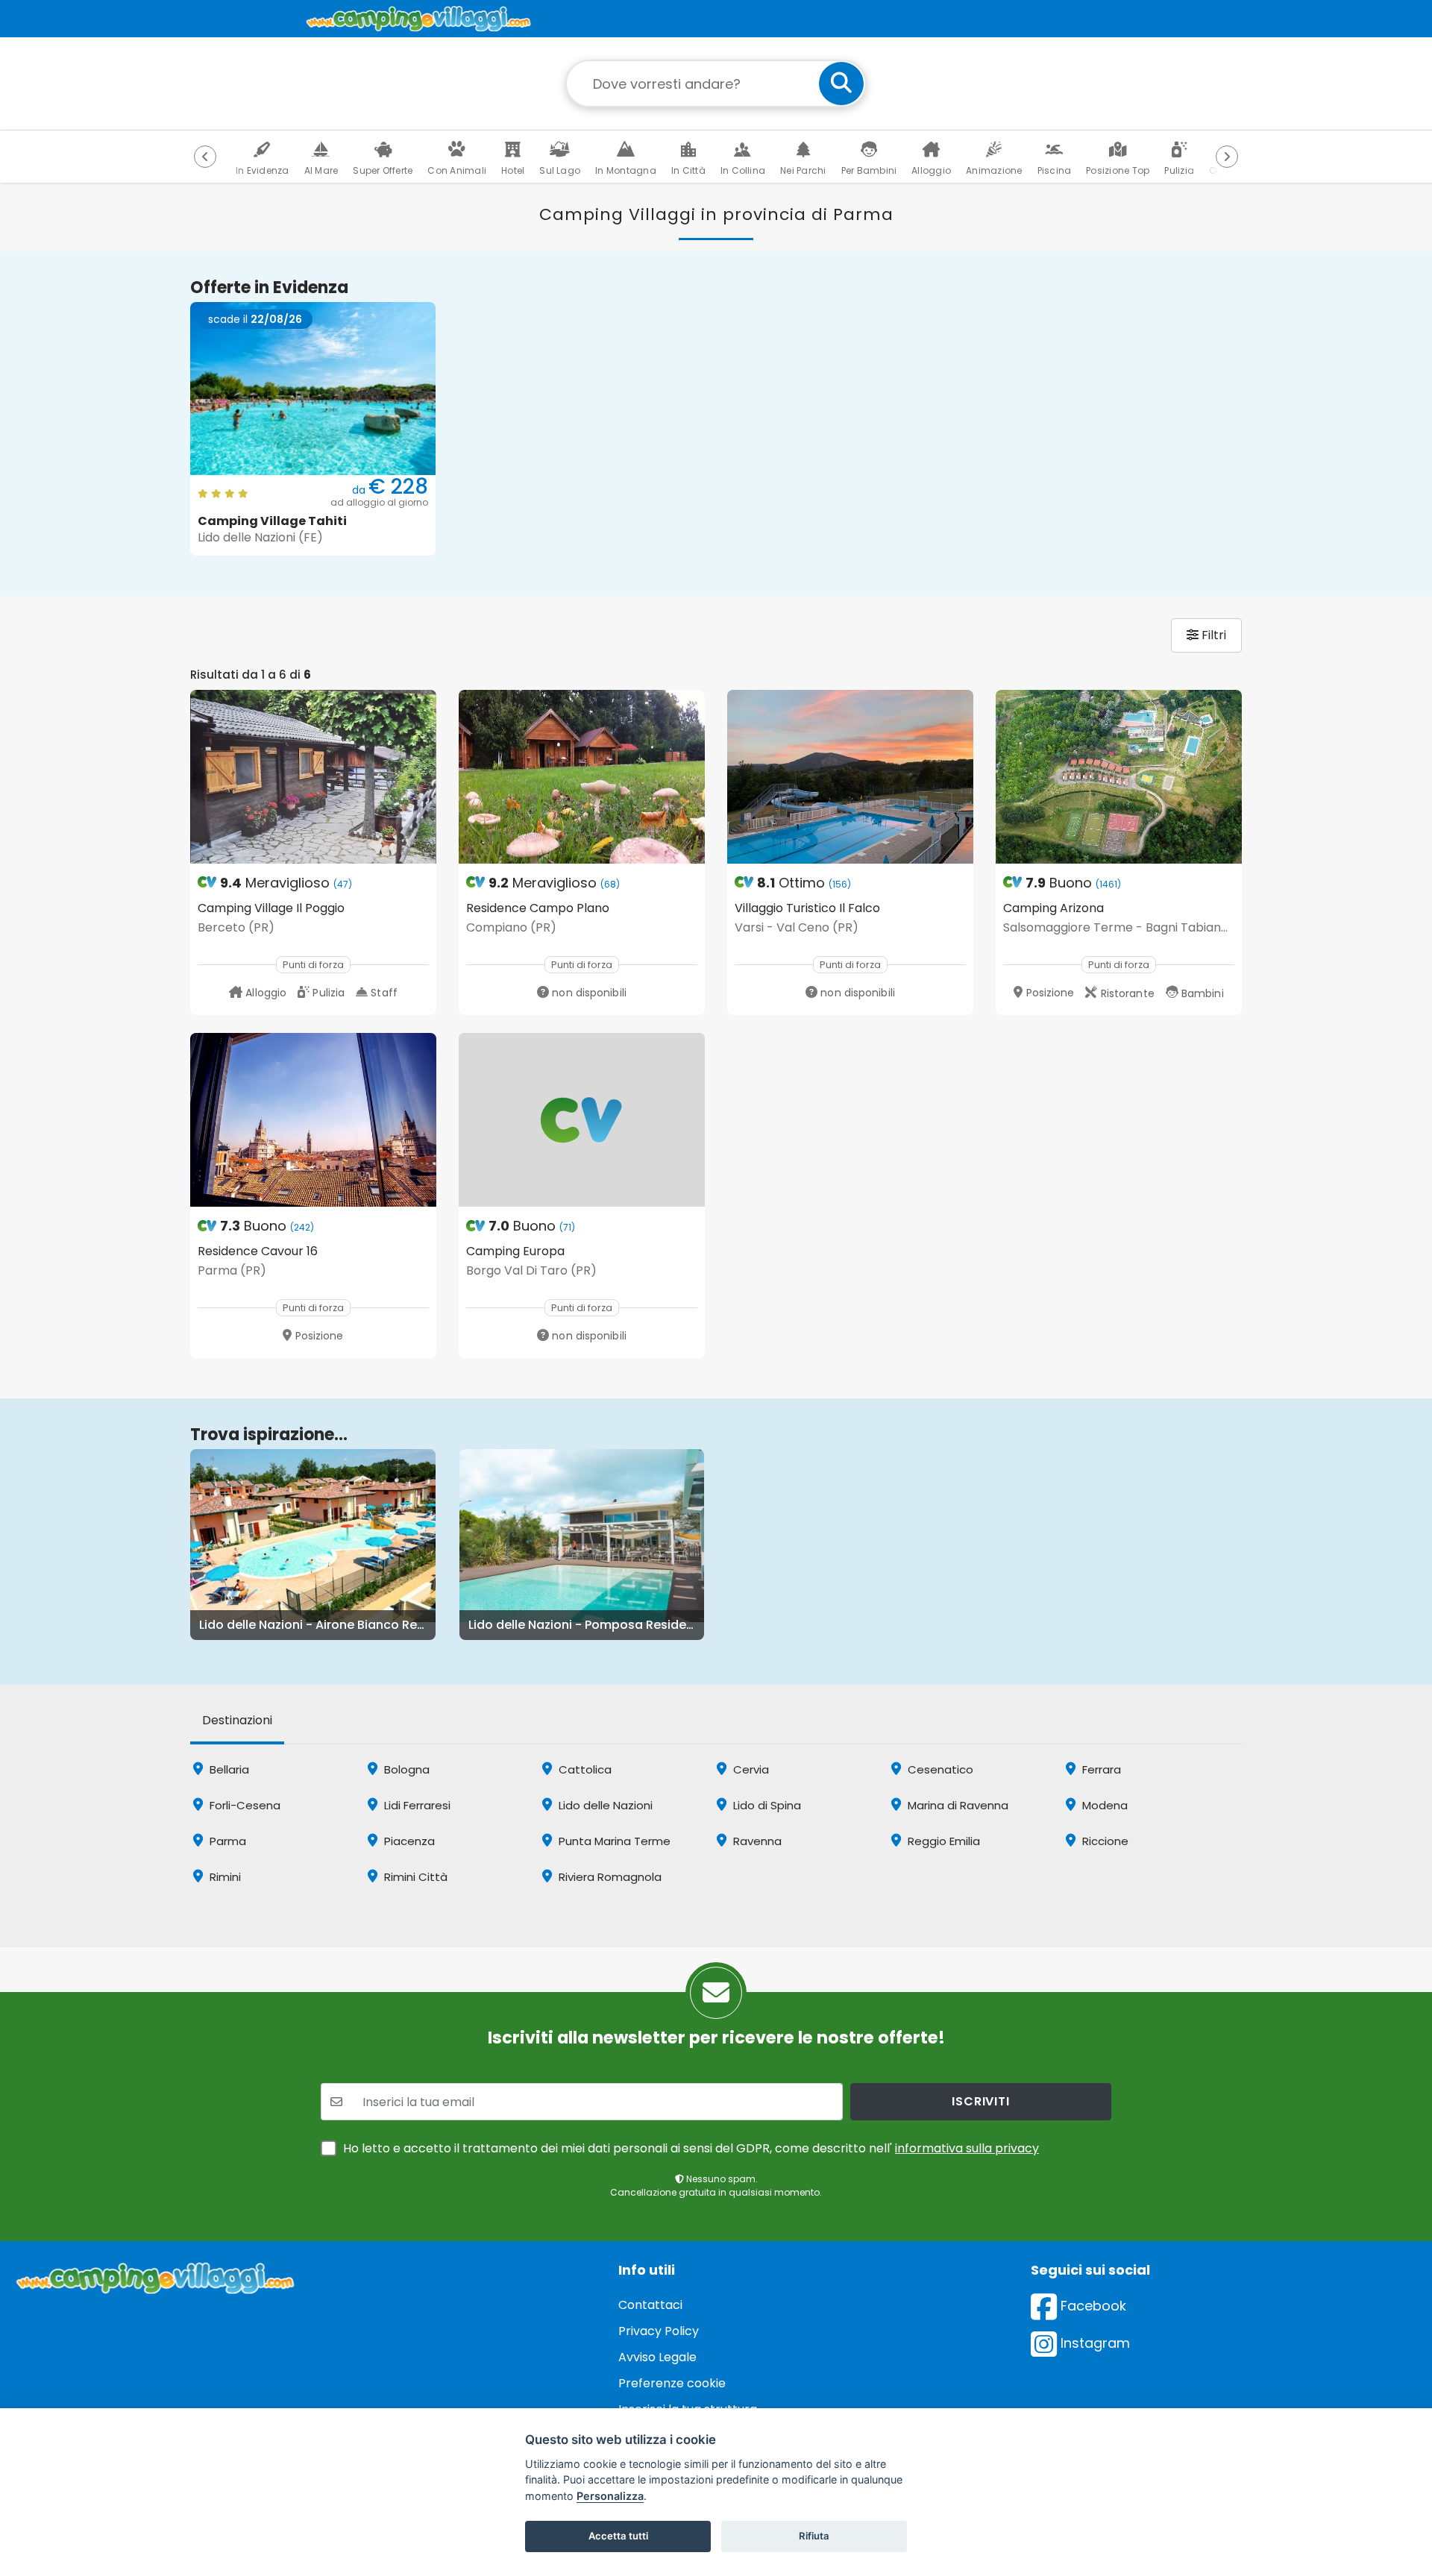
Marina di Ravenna (957, 1805)
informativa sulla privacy (967, 2148)
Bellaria (228, 1769)
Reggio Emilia (942, 1841)
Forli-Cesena (244, 1805)
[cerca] (841, 84)
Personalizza (610, 2496)
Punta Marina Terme (613, 1841)
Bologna (405, 1769)
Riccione (1104, 1841)
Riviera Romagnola (609, 1877)
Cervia (750, 1769)
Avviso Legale (657, 2357)
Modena (1103, 1805)
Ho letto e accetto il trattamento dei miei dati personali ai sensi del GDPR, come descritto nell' (691, 2148)
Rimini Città (414, 1877)
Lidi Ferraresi (416, 1805)
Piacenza (408, 1841)
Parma (226, 1841)
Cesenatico (939, 1769)
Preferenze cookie (672, 2383)
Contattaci (650, 2305)
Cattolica (584, 1769)
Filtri (1212, 635)
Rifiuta (814, 2536)
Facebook (1092, 2306)
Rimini (224, 1877)
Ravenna (756, 1841)
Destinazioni (237, 1720)
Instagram (1093, 2343)
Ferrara (1100, 1769)
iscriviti (980, 2101)
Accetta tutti (618, 2536)
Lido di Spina (766, 1805)
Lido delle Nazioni (604, 1805)
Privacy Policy (659, 2331)
